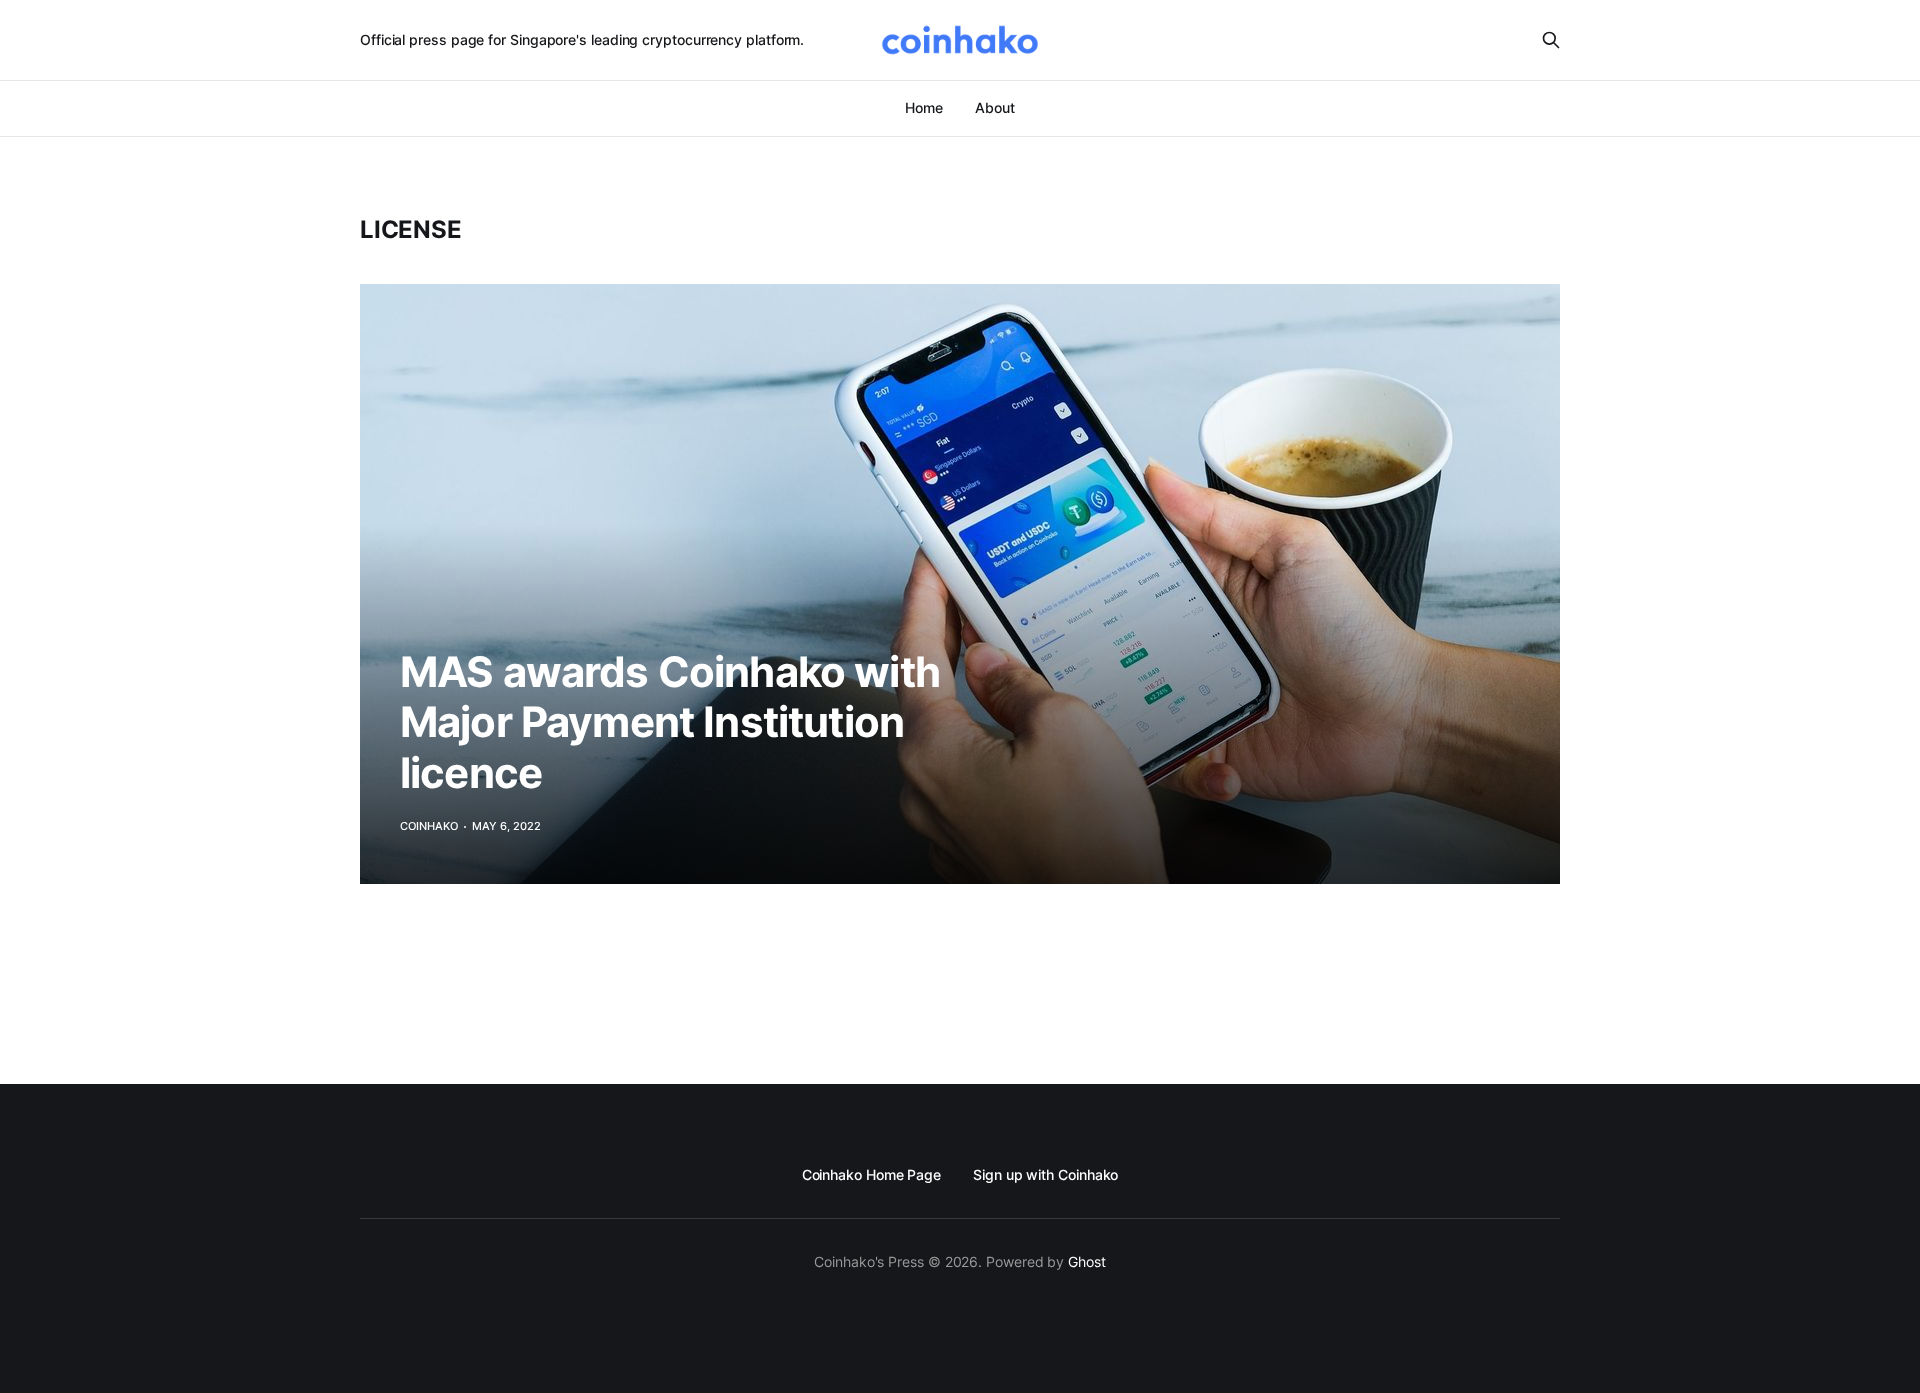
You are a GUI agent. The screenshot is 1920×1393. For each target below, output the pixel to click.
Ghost (1087, 1261)
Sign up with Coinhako (1045, 1174)
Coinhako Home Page (872, 1174)
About (995, 107)
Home (924, 107)
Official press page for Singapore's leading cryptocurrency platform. (582, 39)
